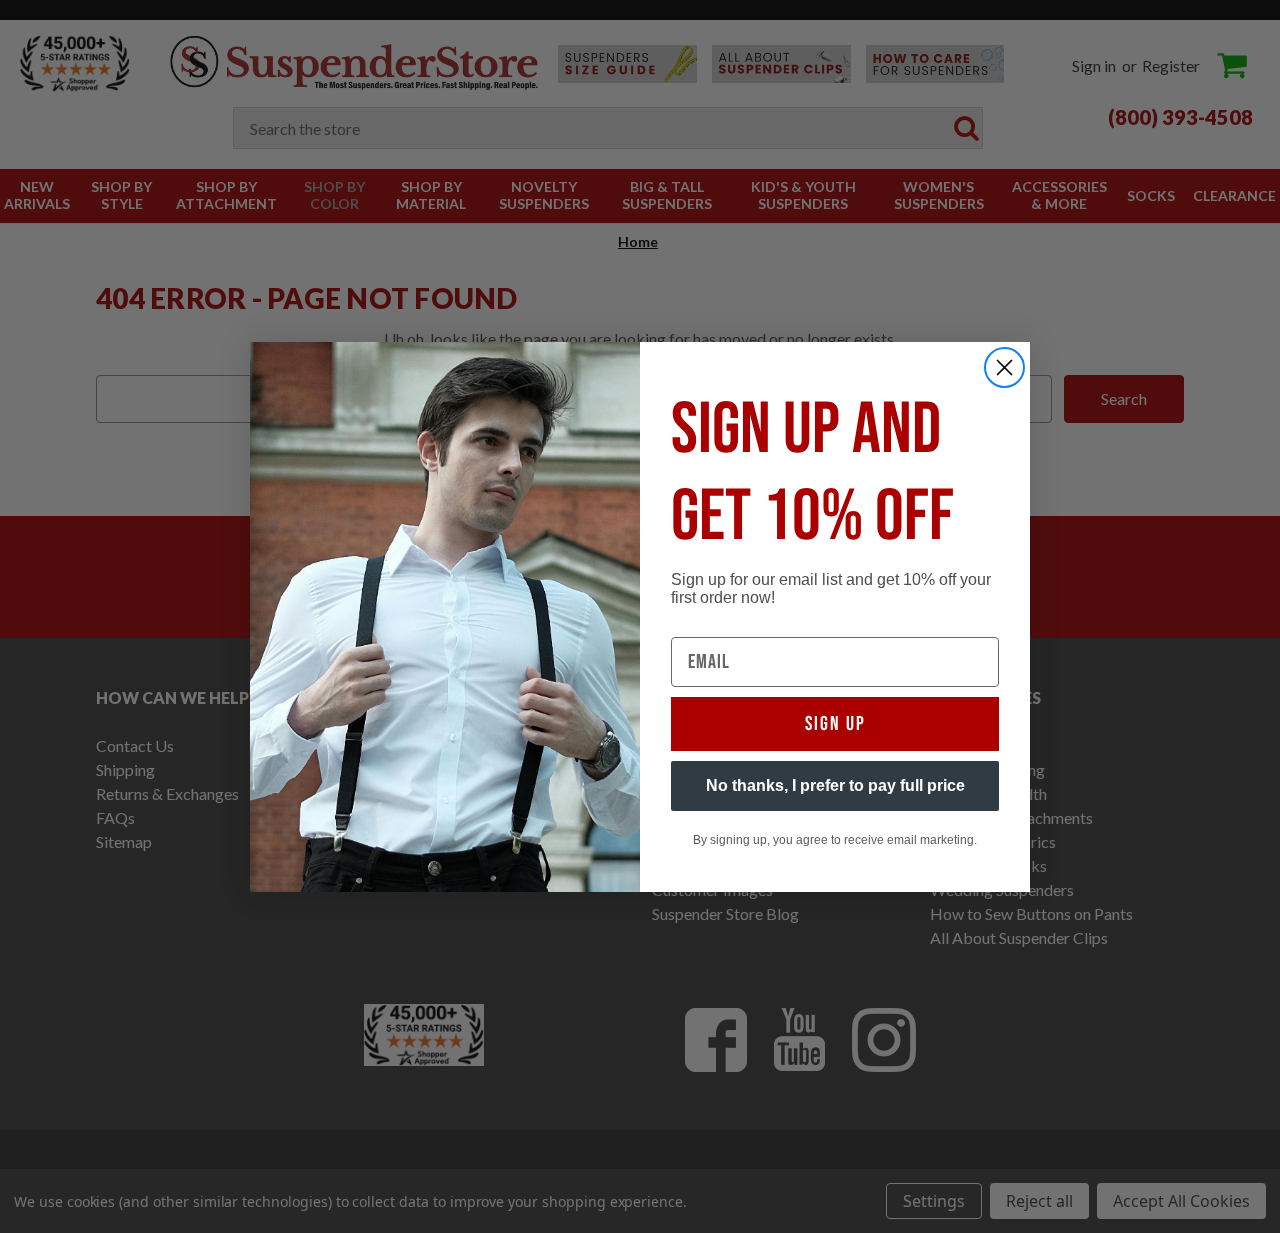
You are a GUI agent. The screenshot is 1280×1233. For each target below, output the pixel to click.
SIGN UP (835, 724)
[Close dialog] (1004, 367)
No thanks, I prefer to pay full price (835, 785)
